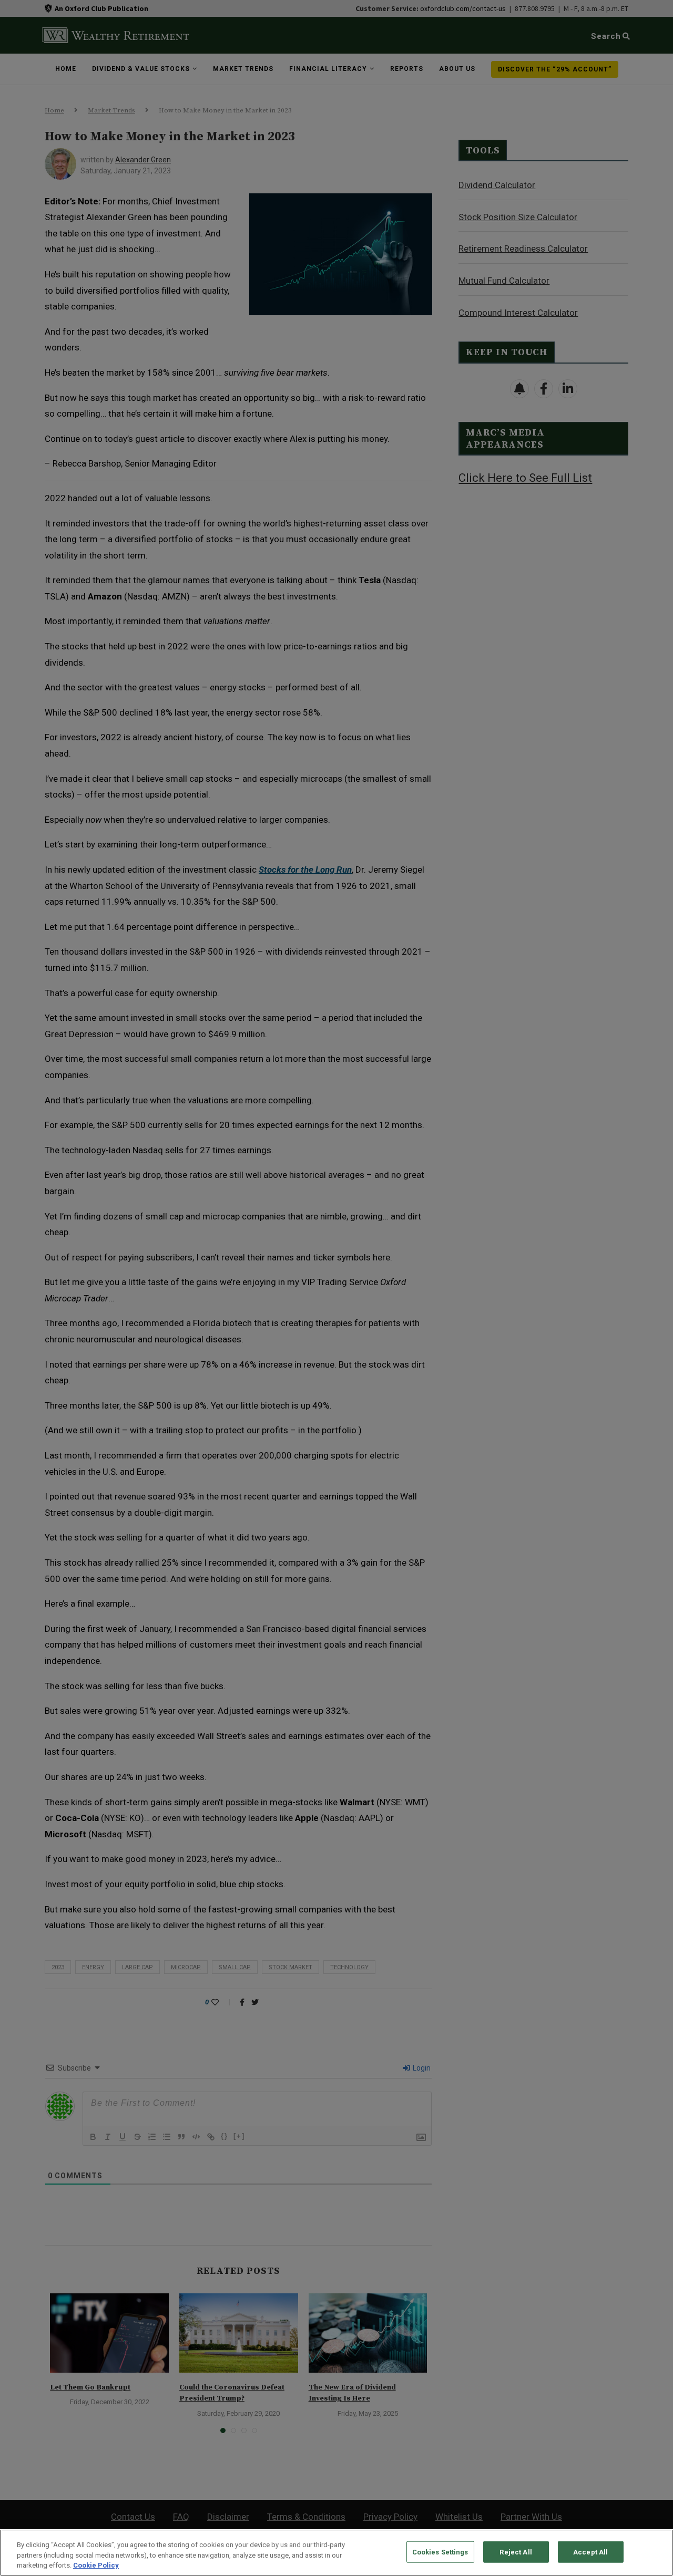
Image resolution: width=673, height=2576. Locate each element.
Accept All (590, 2552)
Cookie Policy (96, 2565)
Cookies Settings (440, 2552)
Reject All (516, 2552)
